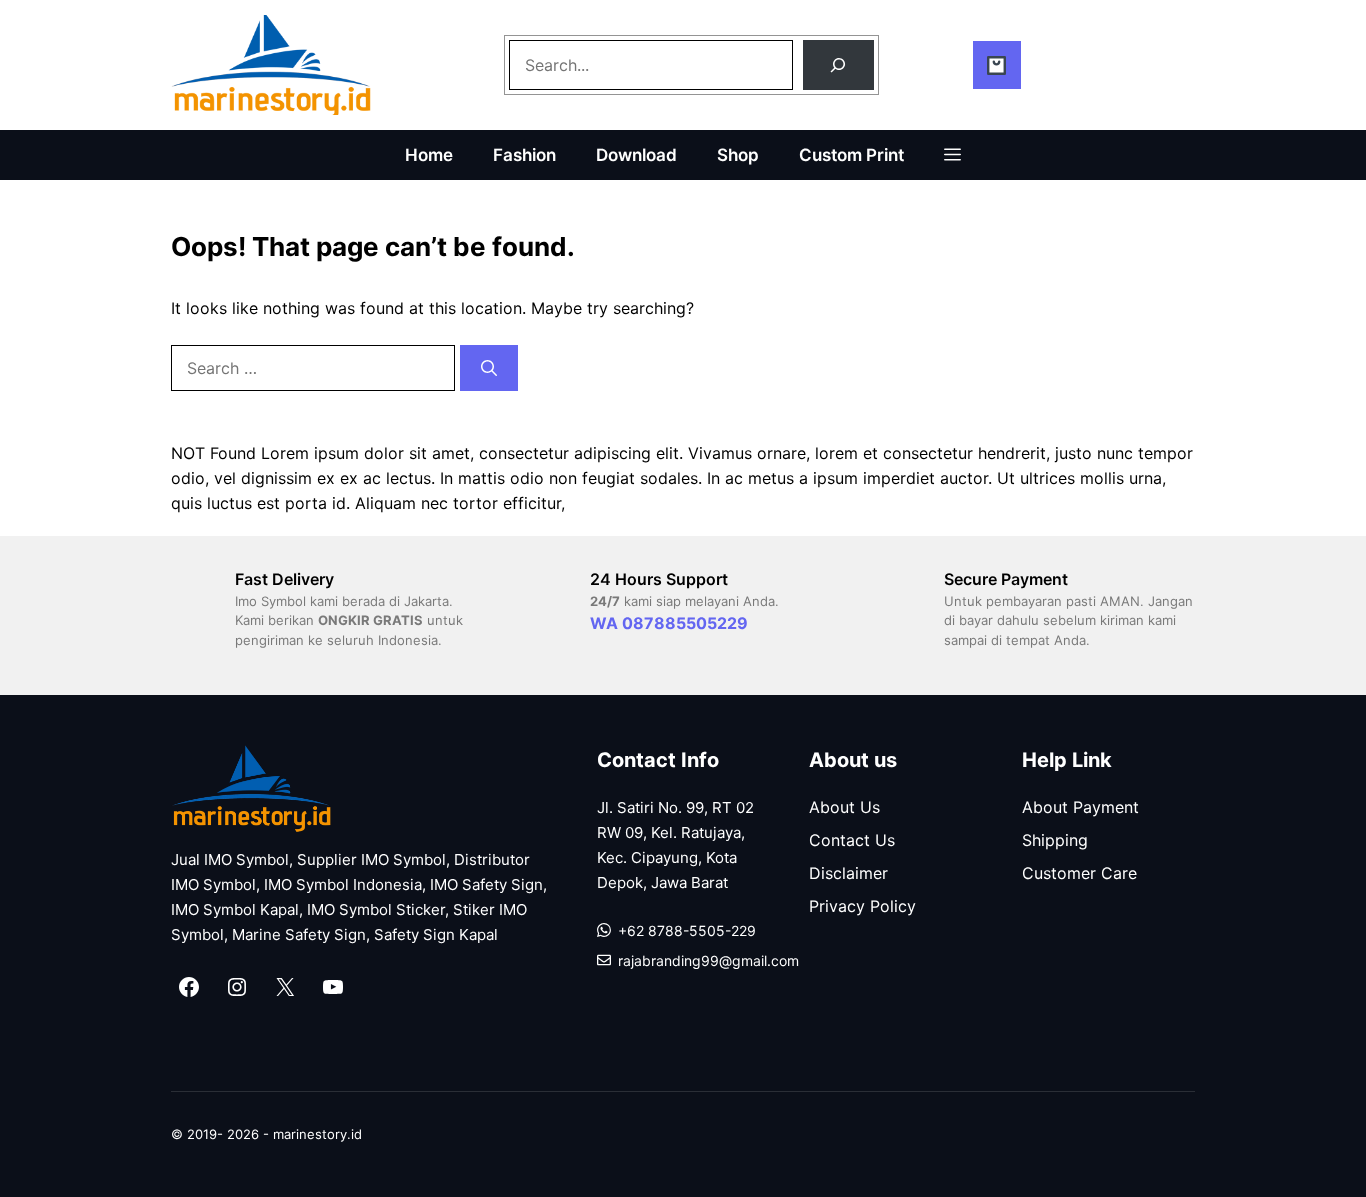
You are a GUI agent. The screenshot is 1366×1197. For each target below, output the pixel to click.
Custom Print (851, 155)
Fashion (524, 155)
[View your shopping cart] (1029, 65)
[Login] (953, 65)
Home (429, 155)
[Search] (838, 64)
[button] (952, 155)
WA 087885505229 (669, 623)
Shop (738, 155)
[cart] (997, 65)
